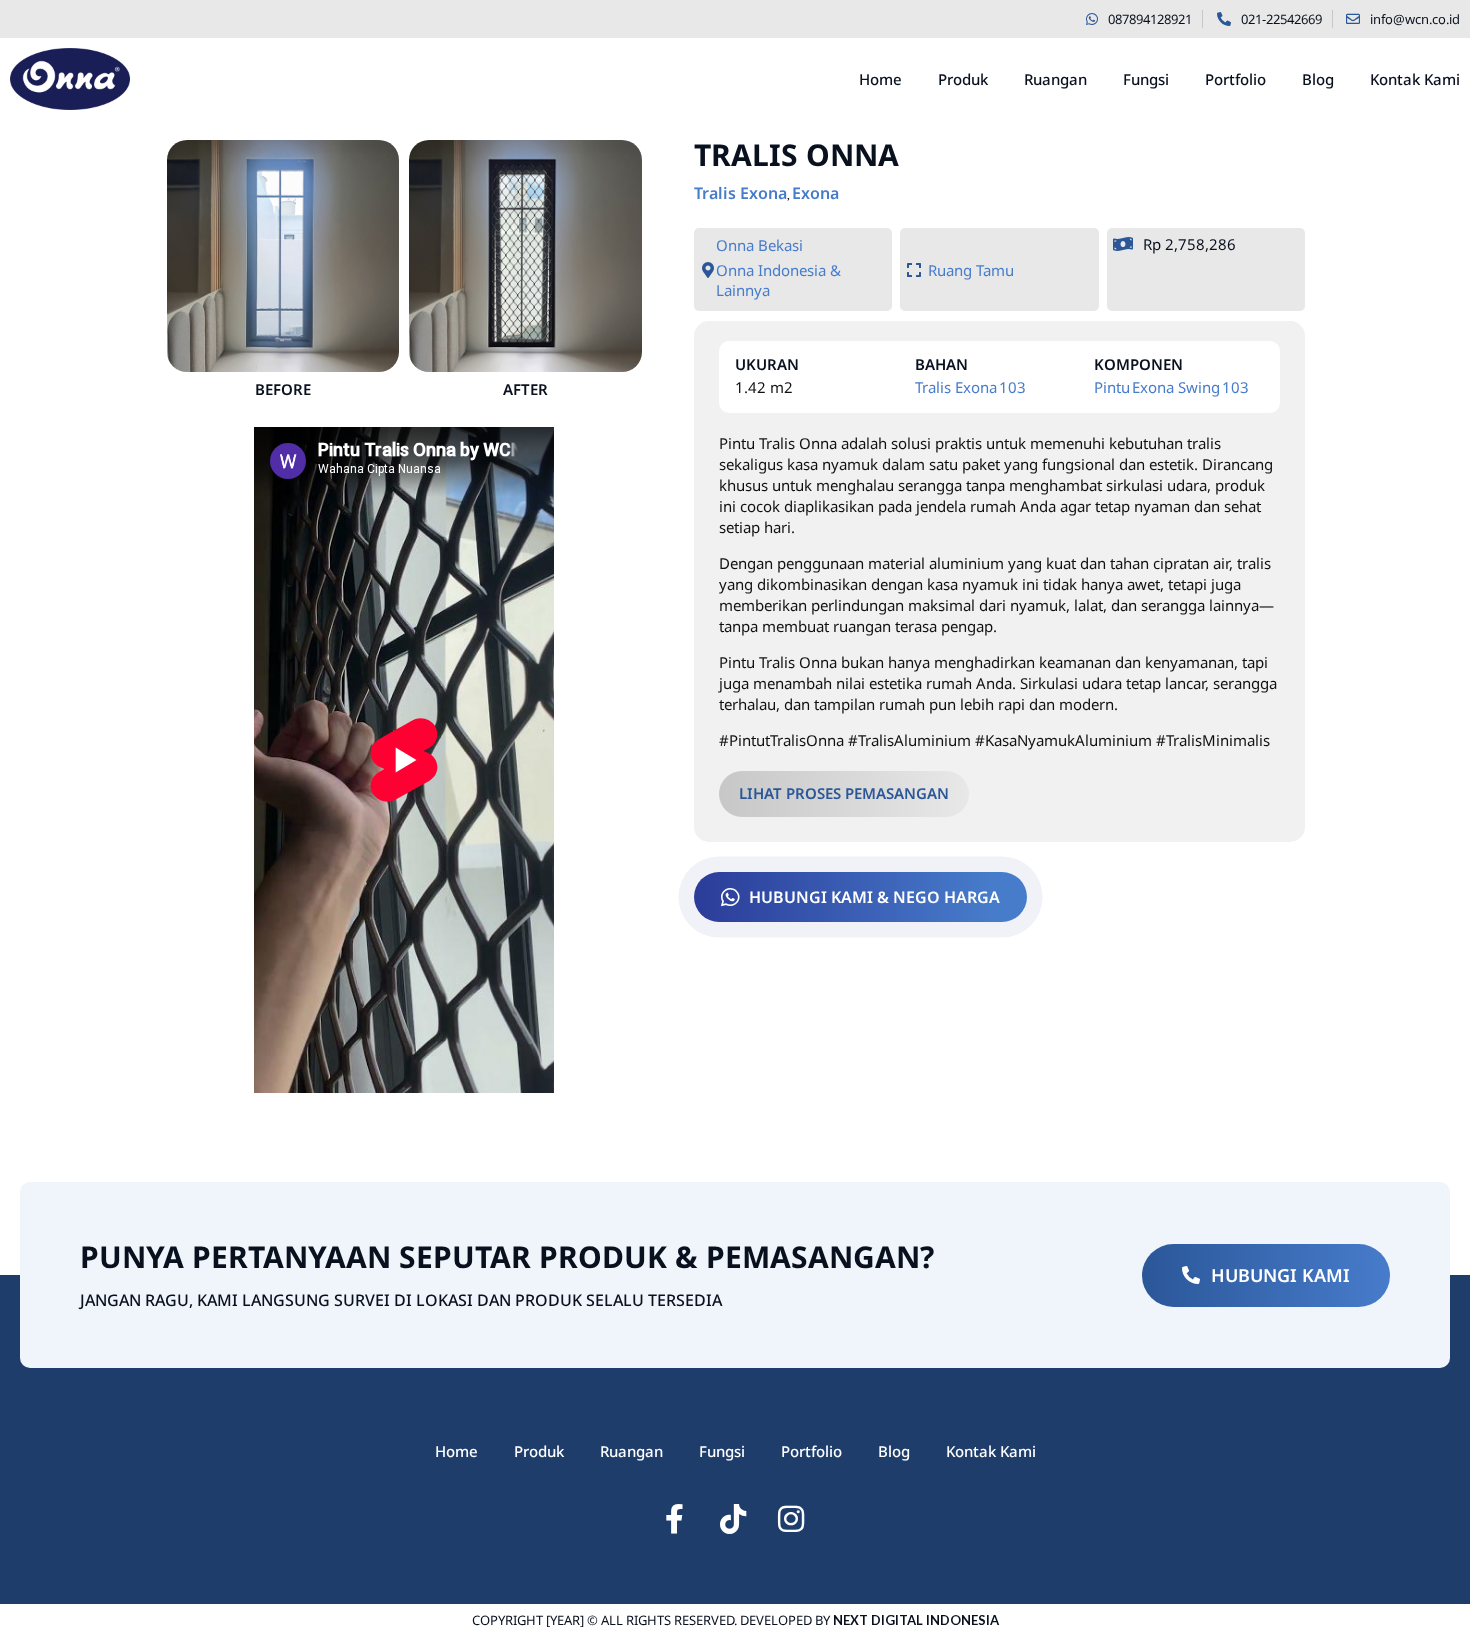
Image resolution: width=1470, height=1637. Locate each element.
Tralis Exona (740, 193)
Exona (815, 193)
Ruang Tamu (971, 270)
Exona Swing (1176, 387)
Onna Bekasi (759, 245)
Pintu (1112, 387)
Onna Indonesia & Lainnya (778, 280)
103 (1012, 387)
